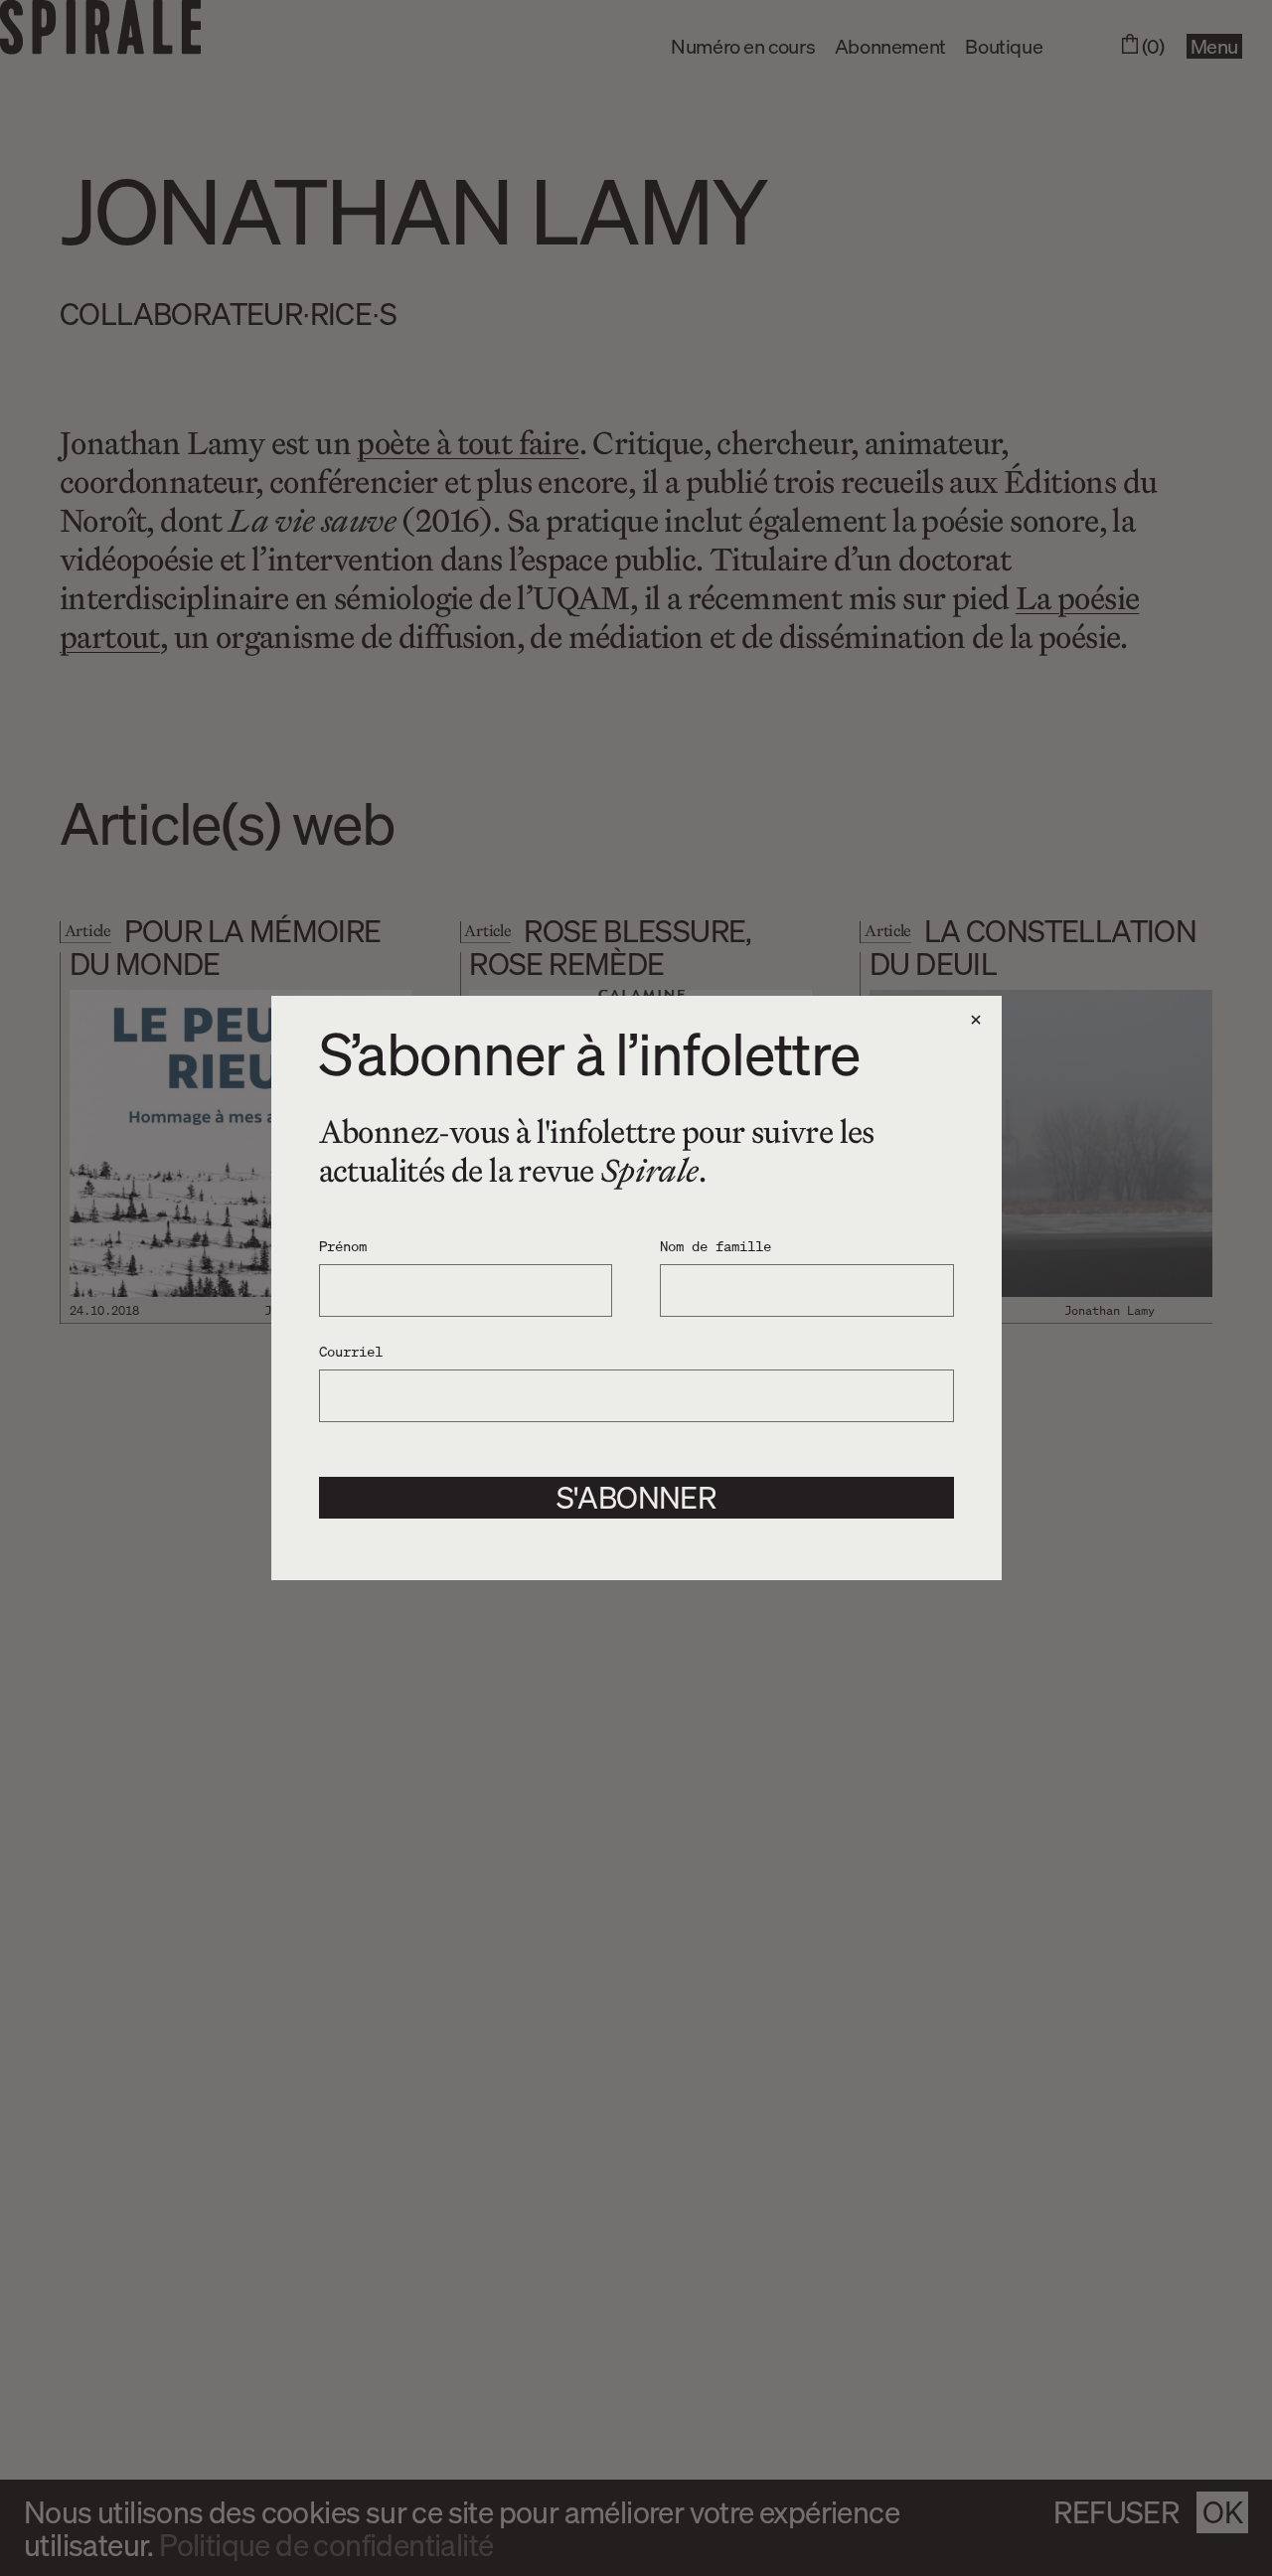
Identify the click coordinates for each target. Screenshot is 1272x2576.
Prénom (343, 1245)
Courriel (351, 1351)
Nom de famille (715, 1245)
